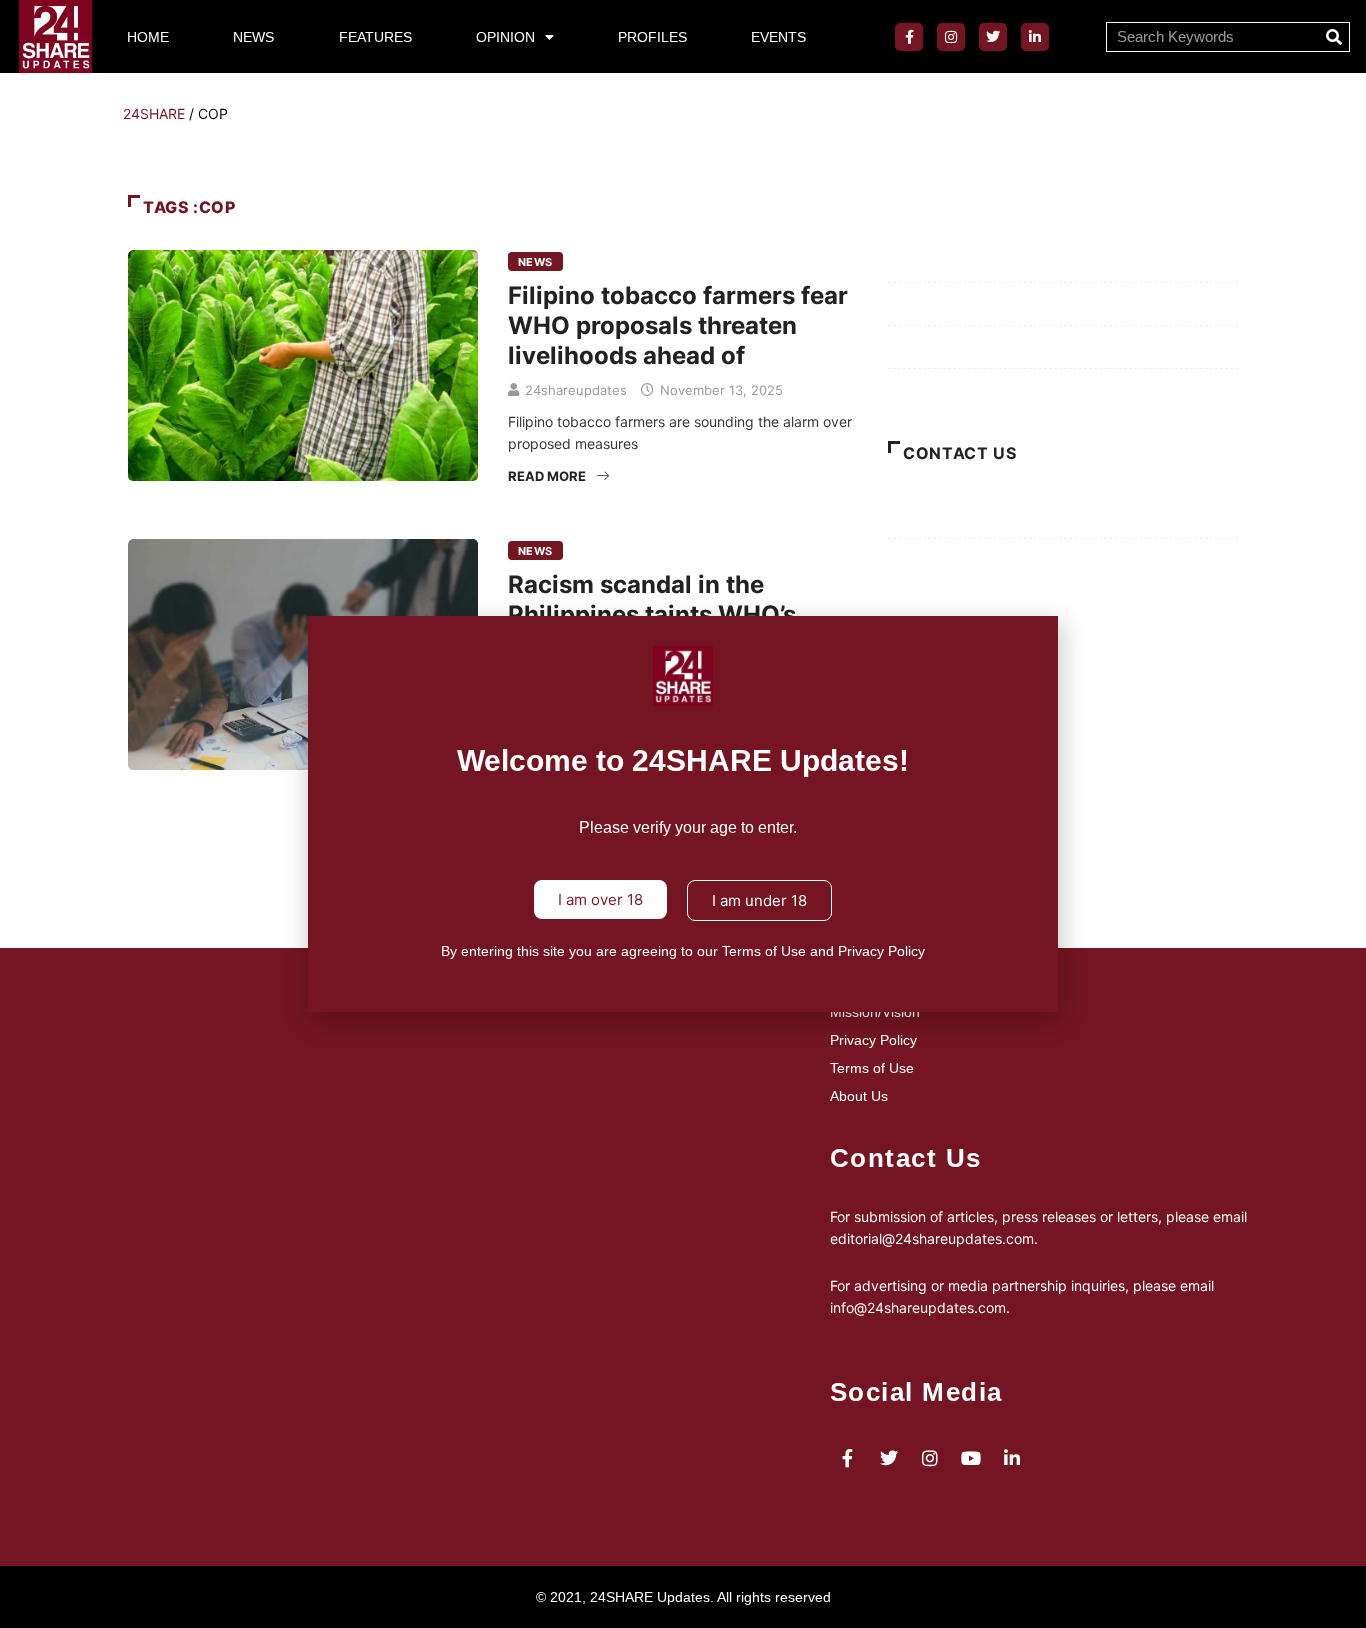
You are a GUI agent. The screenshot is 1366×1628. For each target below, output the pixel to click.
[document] (683, 814)
